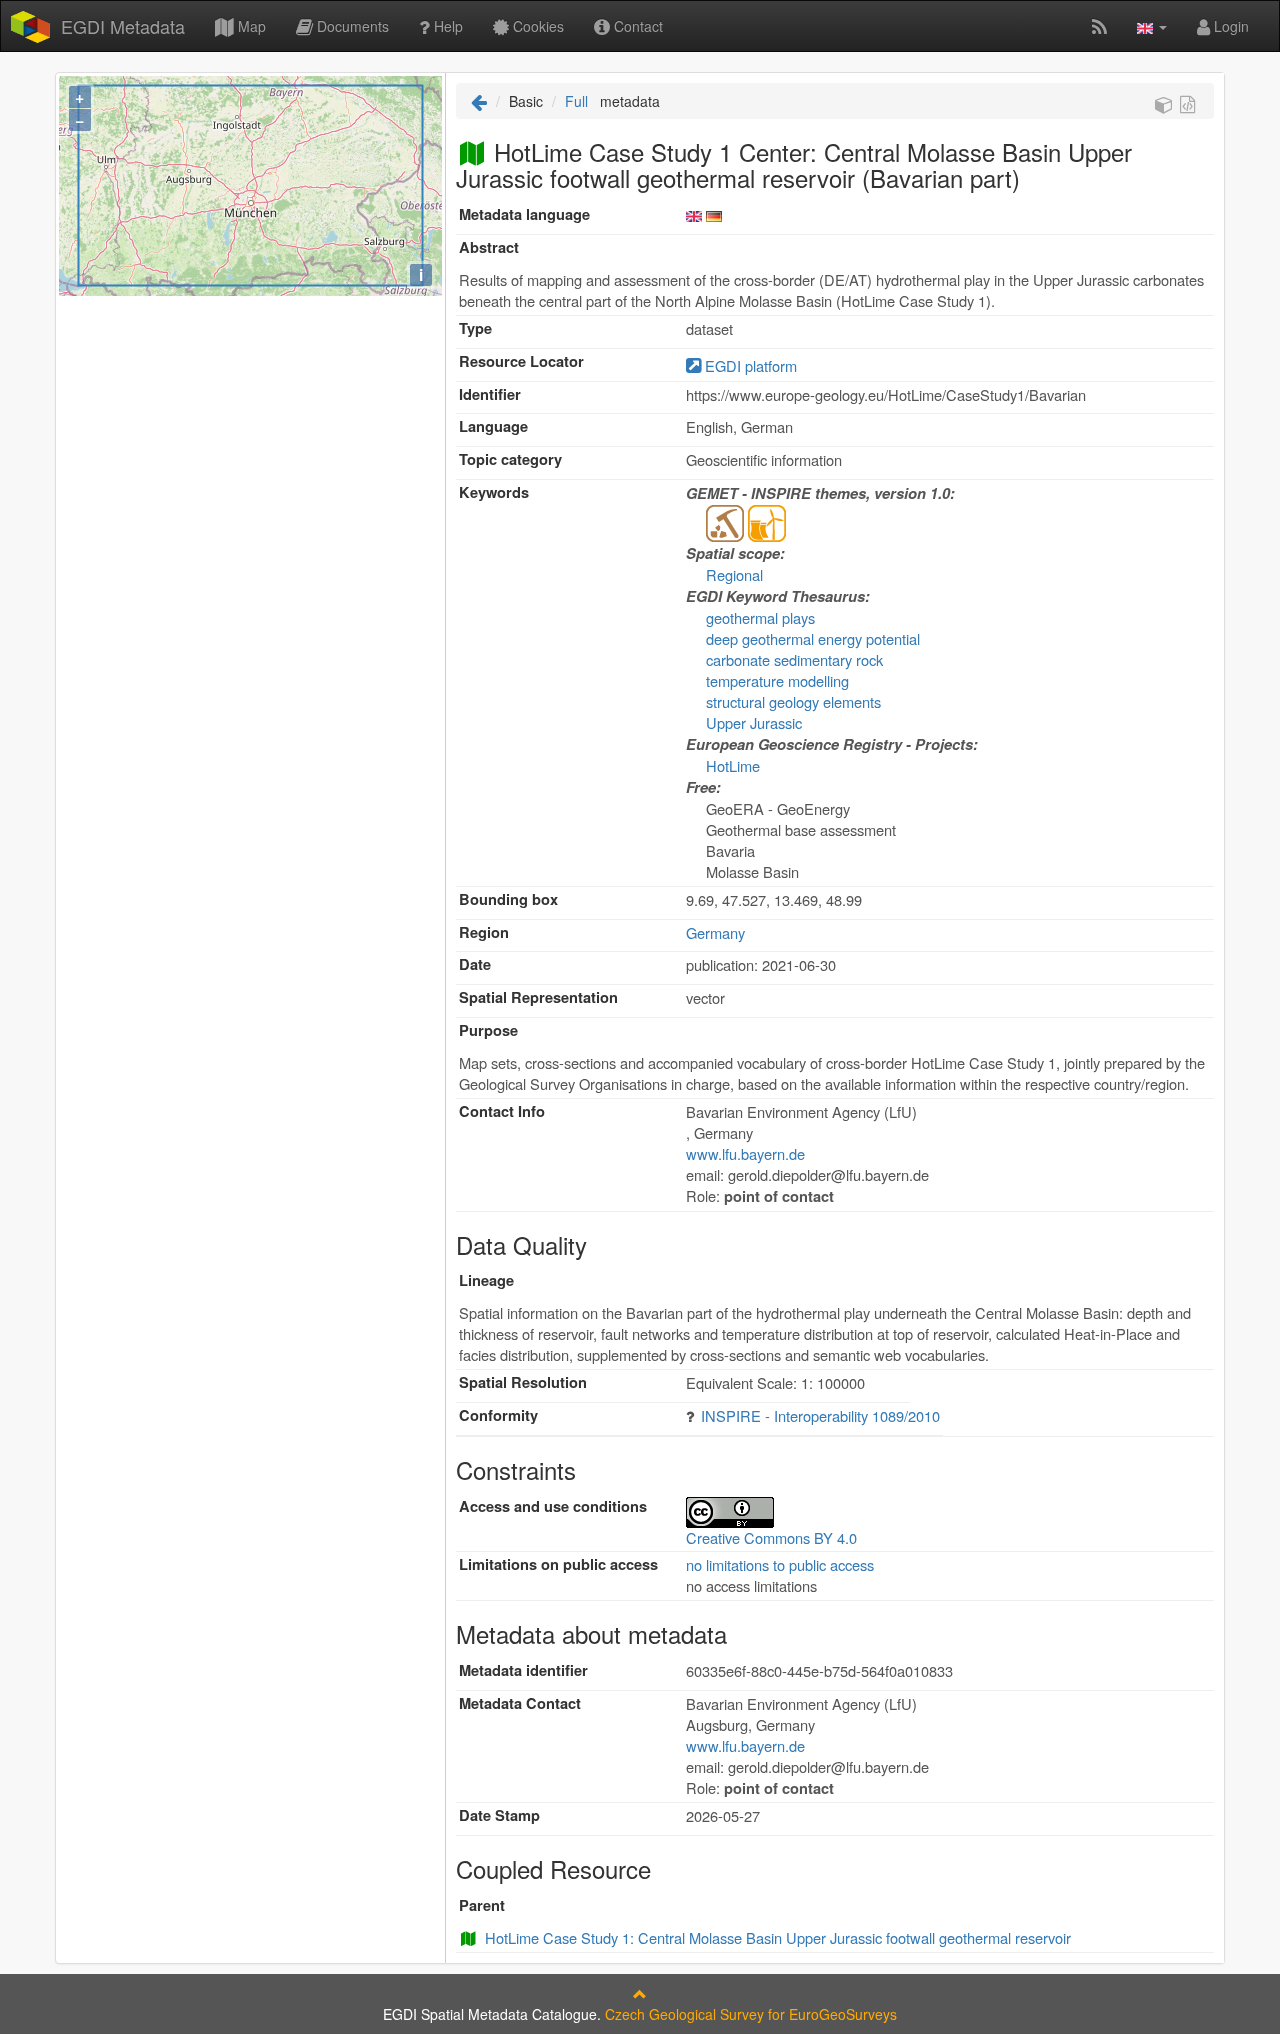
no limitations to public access (780, 1564)
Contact (636, 26)
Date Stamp (499, 1815)
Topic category (510, 459)
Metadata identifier (523, 1670)
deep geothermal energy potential (813, 638)
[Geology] (725, 521)
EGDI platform (749, 365)
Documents (351, 26)
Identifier (490, 394)
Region (484, 932)
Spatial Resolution (523, 1382)
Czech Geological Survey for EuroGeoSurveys (751, 2014)
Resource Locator (521, 361)
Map (250, 26)
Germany (715, 932)
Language (493, 426)
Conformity (498, 1415)
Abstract (489, 247)
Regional (734, 574)
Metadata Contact (520, 1703)
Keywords (494, 492)
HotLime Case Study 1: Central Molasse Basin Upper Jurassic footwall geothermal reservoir (778, 1938)
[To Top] (640, 1994)
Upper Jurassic (754, 722)
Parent (482, 1905)
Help (446, 26)
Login (1229, 26)
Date (475, 964)
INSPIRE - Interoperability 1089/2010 (820, 1415)
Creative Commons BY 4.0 (771, 1537)
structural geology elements (793, 701)
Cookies (536, 26)
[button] (1152, 26)
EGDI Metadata (123, 26)
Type (475, 328)
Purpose (488, 1030)
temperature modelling (777, 680)
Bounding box (508, 899)
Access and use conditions (553, 1506)
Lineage (486, 1280)
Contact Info (502, 1111)
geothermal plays (760, 617)
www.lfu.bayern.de (745, 1153)
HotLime (733, 765)
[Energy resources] (767, 521)
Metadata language (524, 214)
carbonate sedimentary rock (794, 659)
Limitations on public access (558, 1564)
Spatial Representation (538, 997)
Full (576, 101)
